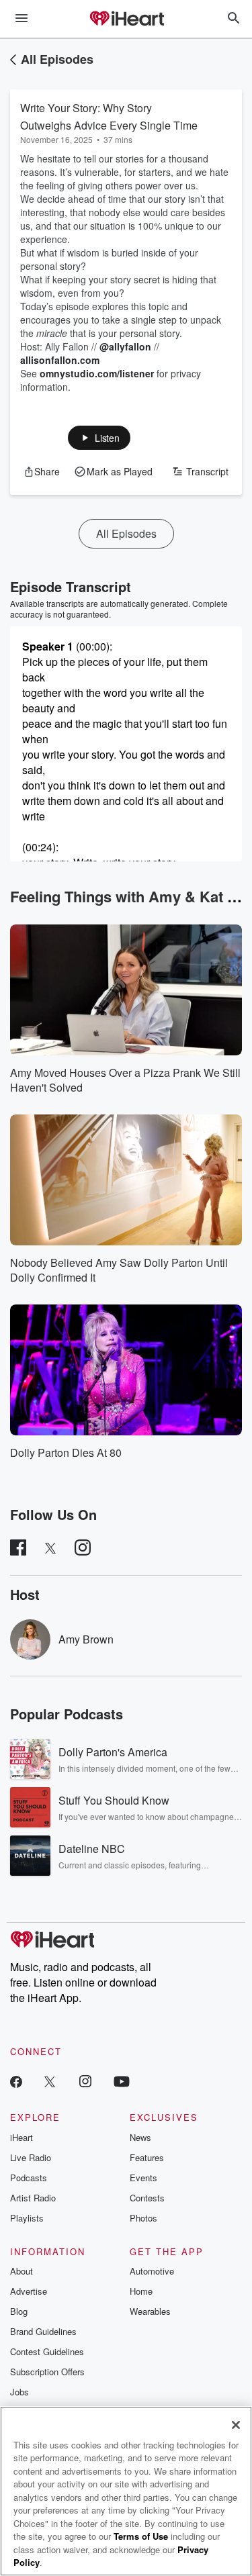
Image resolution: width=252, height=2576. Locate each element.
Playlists (27, 2218)
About (22, 2271)
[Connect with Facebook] (16, 2081)
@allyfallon (125, 346)
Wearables (150, 2311)
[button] (99, 438)
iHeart (22, 2137)
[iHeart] (126, 19)
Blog (19, 2311)
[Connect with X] (50, 2081)
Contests (147, 2198)
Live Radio (31, 2157)
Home (141, 2291)
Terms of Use (141, 2536)
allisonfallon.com (60, 360)
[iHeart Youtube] (122, 2081)
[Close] (236, 2425)
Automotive (152, 2271)
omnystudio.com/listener (97, 373)
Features (147, 2157)
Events (143, 2178)
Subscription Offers (47, 2372)
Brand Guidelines (43, 2331)
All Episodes (57, 59)
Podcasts (29, 2178)
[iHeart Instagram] (85, 2081)
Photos (143, 2218)
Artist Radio (33, 2198)
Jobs (19, 2392)
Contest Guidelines (47, 2351)
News (140, 2137)
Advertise (29, 2291)
